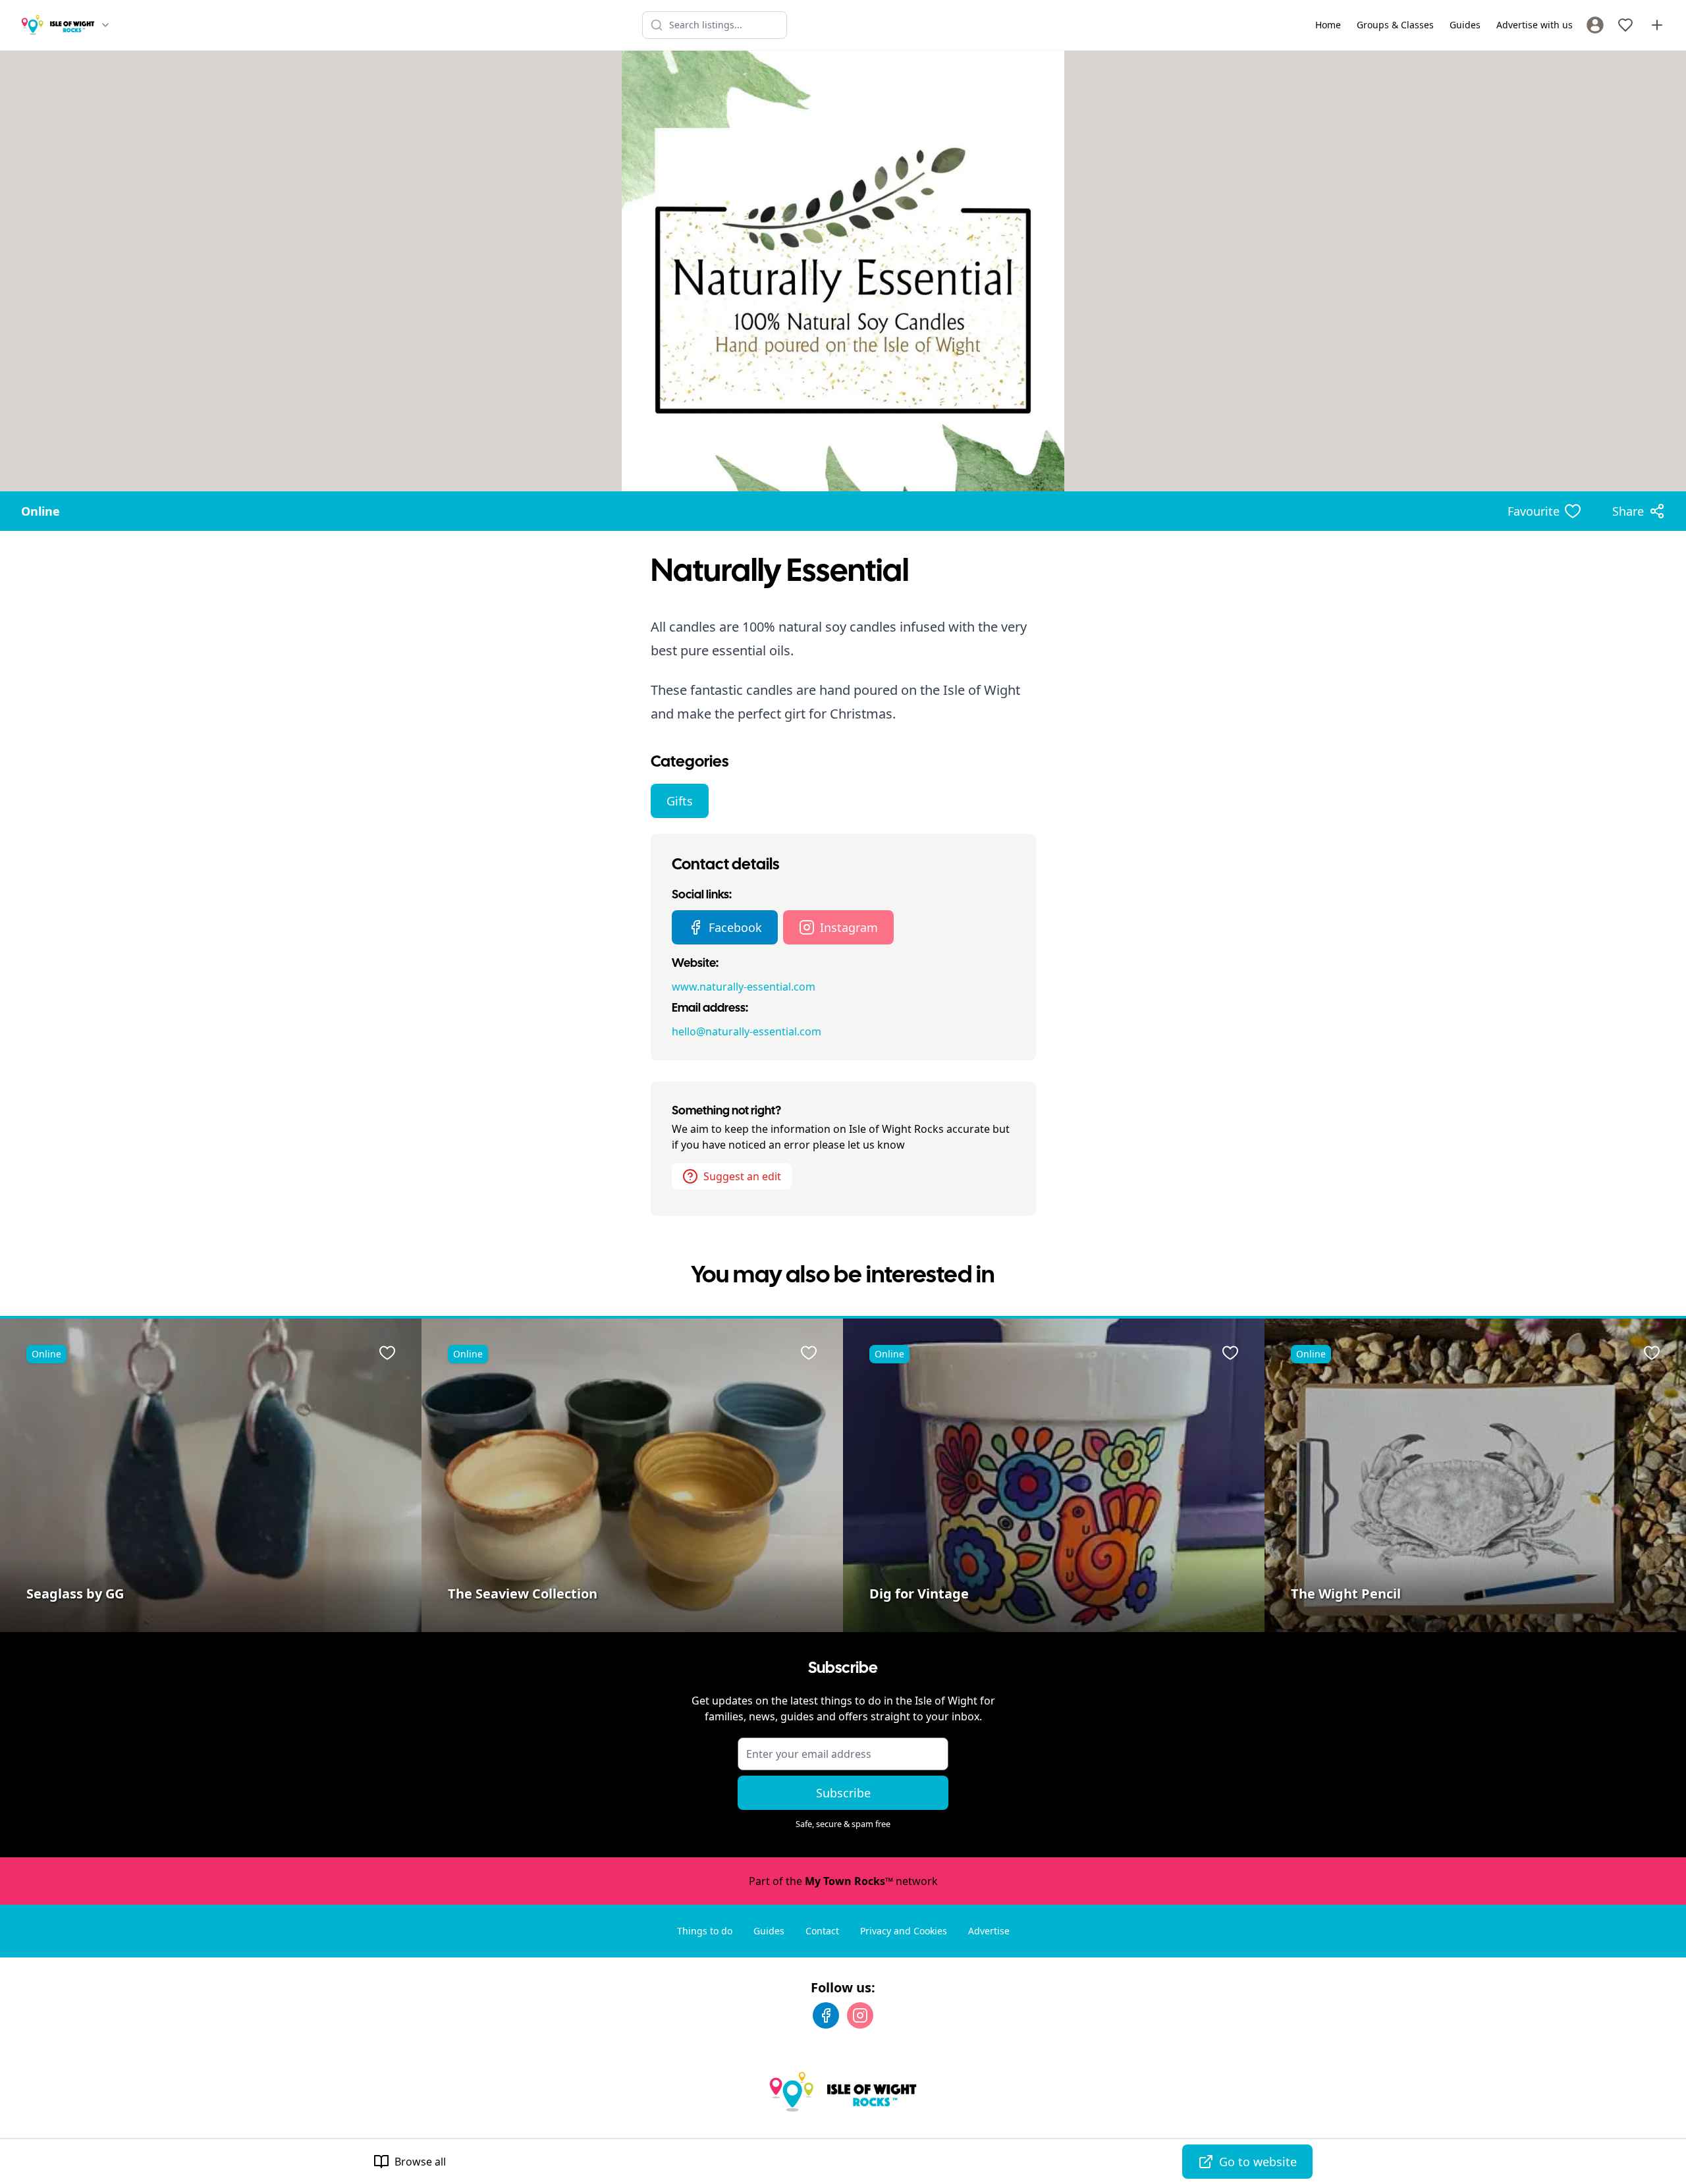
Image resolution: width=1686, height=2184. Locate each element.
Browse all (420, 2162)
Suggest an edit (742, 1176)
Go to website (1258, 2162)
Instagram (849, 927)
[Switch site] (105, 25)
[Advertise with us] (1657, 25)
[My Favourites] (1625, 25)
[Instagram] (860, 2015)
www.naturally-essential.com (744, 987)
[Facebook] (826, 2015)
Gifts (680, 801)
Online (41, 511)
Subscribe (843, 1793)
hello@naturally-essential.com (747, 1031)
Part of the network (843, 1881)
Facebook (735, 927)
